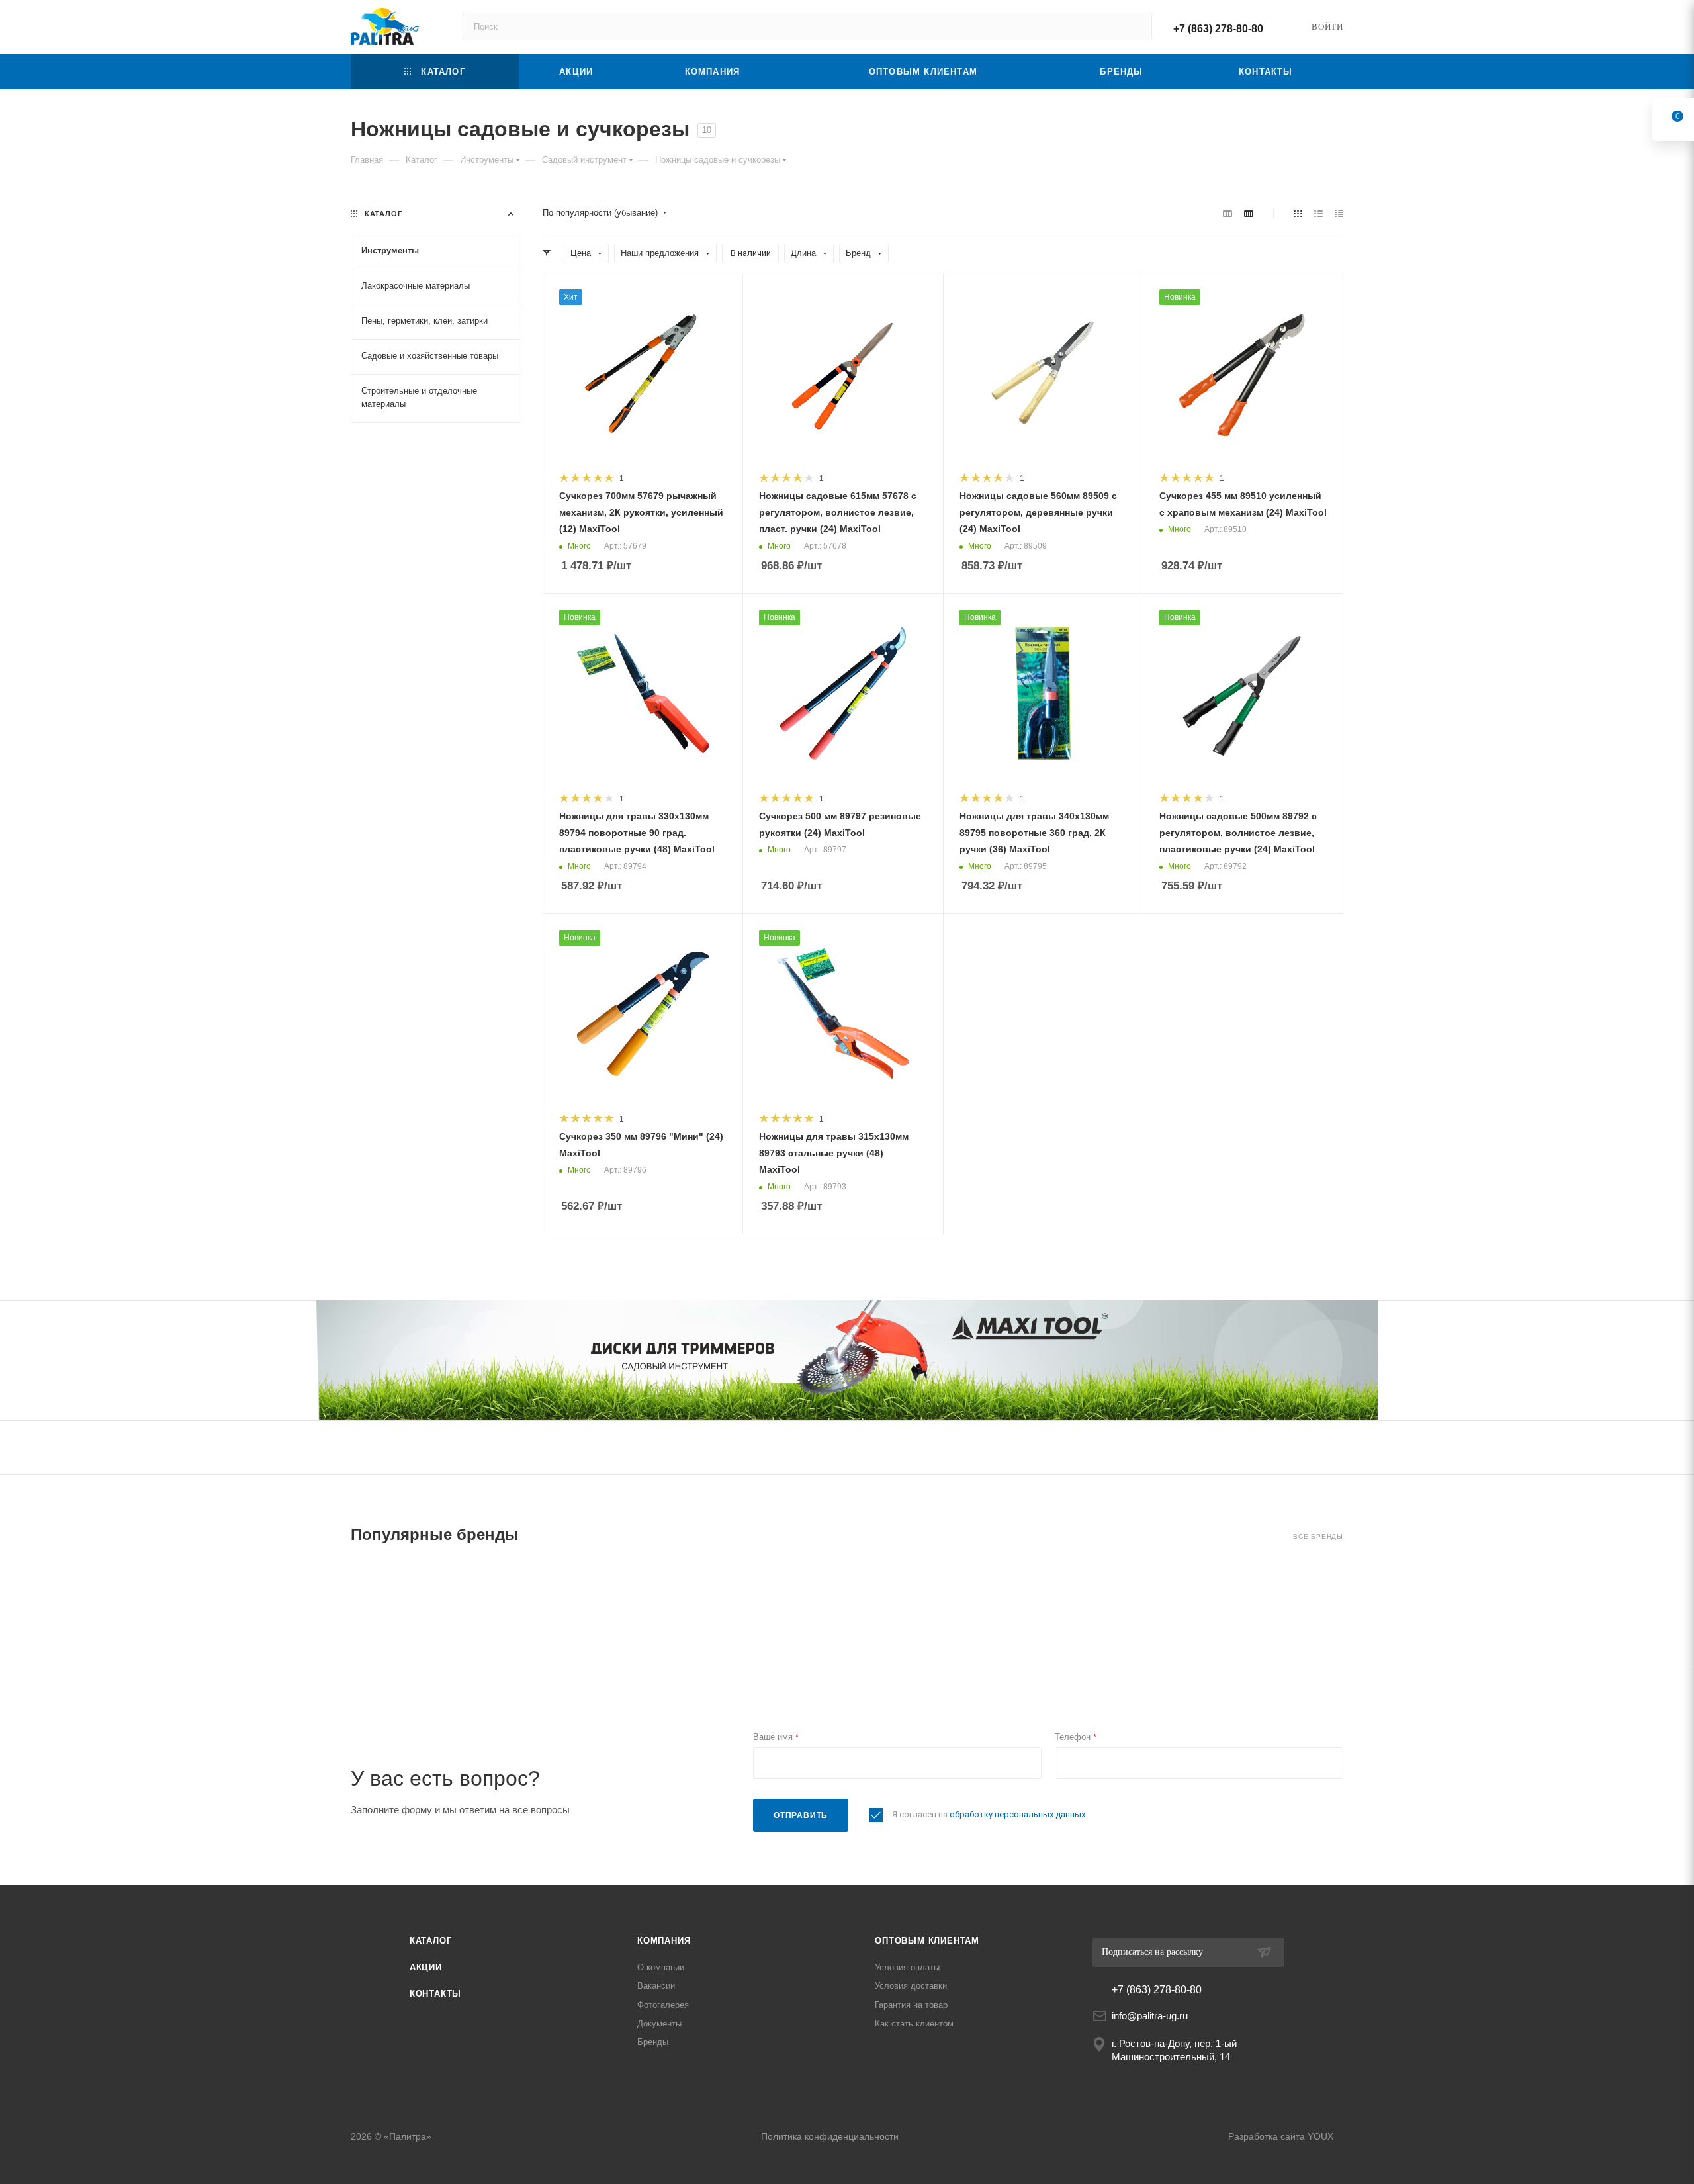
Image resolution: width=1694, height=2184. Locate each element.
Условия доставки (911, 1986)
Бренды (653, 2042)
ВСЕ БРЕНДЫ (1318, 1536)
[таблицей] (1339, 213)
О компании (661, 1967)
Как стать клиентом (914, 2024)
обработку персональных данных (1017, 1814)
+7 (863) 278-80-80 (1218, 29)
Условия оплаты (907, 1967)
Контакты (435, 1994)
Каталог (431, 1941)
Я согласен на (989, 1814)
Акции (426, 1967)
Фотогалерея (663, 2005)
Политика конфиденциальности (830, 2136)
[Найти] (1136, 26)
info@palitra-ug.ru (1150, 2016)
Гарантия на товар (911, 2005)
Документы (659, 2024)
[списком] (1318, 213)
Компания (664, 1941)
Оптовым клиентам (927, 1941)
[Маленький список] (1227, 213)
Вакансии (656, 1986)
